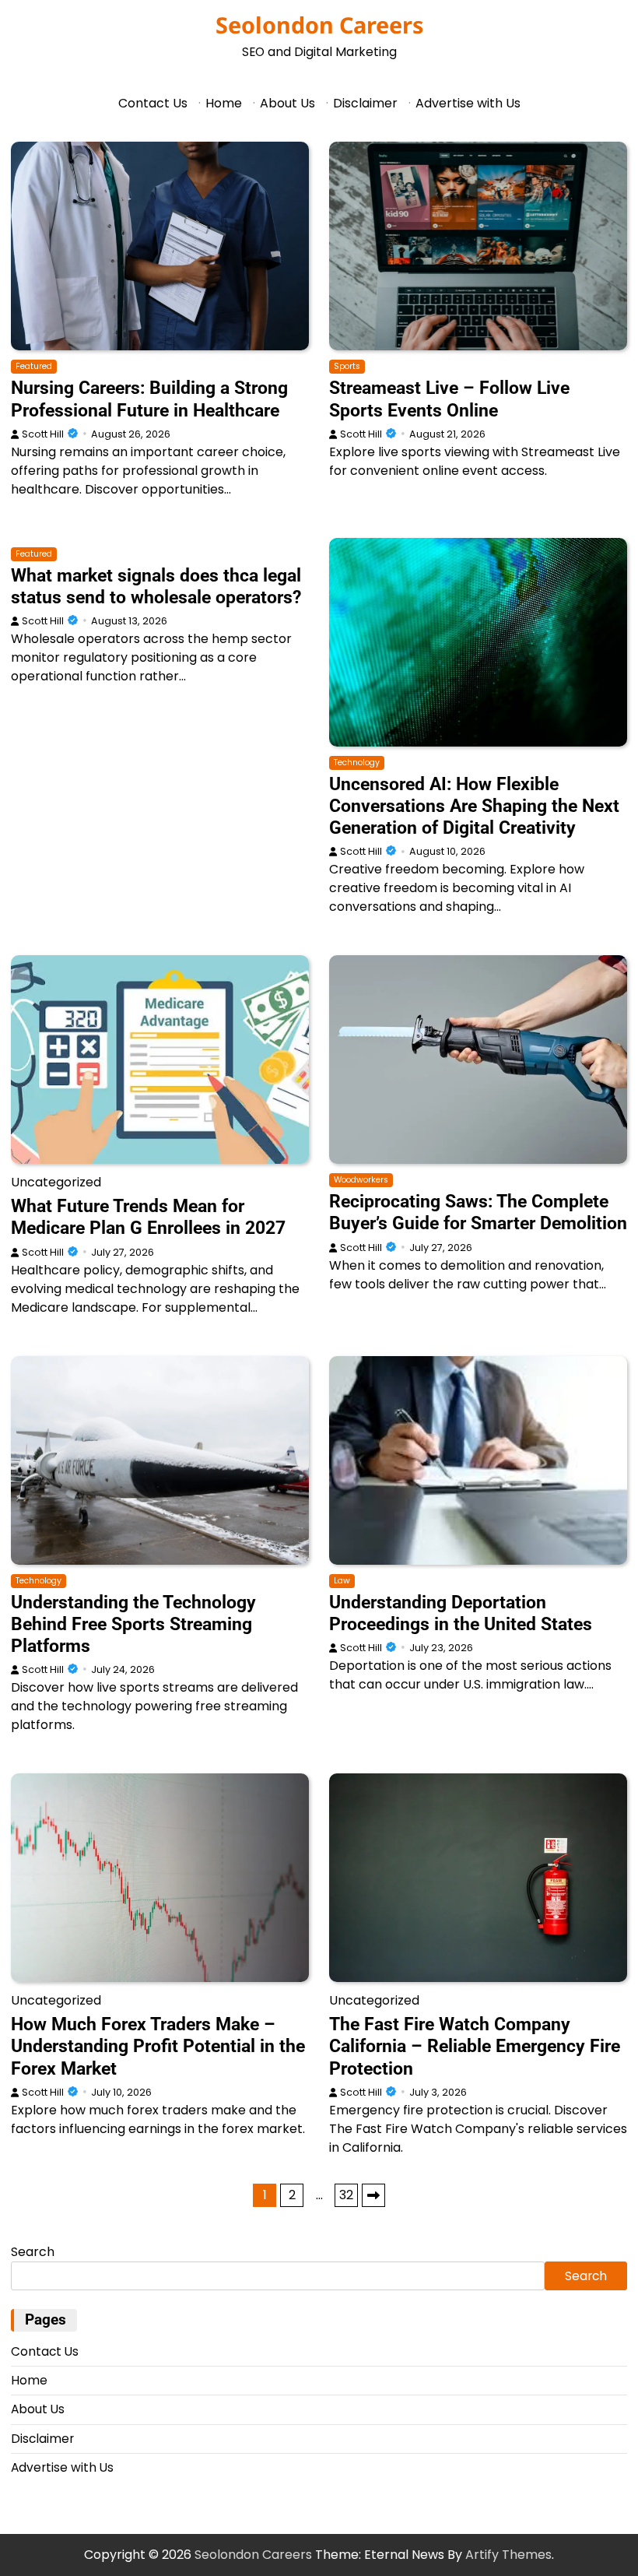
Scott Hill (43, 434)
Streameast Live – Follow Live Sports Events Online (449, 399)
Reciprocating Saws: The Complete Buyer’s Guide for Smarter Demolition (478, 1212)
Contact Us (153, 103)
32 (346, 2195)
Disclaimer (365, 103)
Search (33, 2252)
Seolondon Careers (319, 25)
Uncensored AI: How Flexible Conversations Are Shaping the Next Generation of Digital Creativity (474, 806)
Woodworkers (361, 1180)
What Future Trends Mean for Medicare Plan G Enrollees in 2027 (148, 1217)
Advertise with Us (468, 103)
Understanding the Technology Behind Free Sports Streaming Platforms (133, 1624)
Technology (357, 763)
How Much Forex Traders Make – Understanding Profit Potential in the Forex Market (158, 2046)
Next (373, 2195)
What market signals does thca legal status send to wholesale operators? (156, 586)
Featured (34, 366)
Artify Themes (508, 2555)
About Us (287, 103)
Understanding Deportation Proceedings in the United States (461, 1613)
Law (342, 1581)
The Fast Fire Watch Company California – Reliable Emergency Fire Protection (475, 2046)
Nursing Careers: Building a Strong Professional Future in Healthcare (149, 399)
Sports (347, 366)
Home (224, 103)
